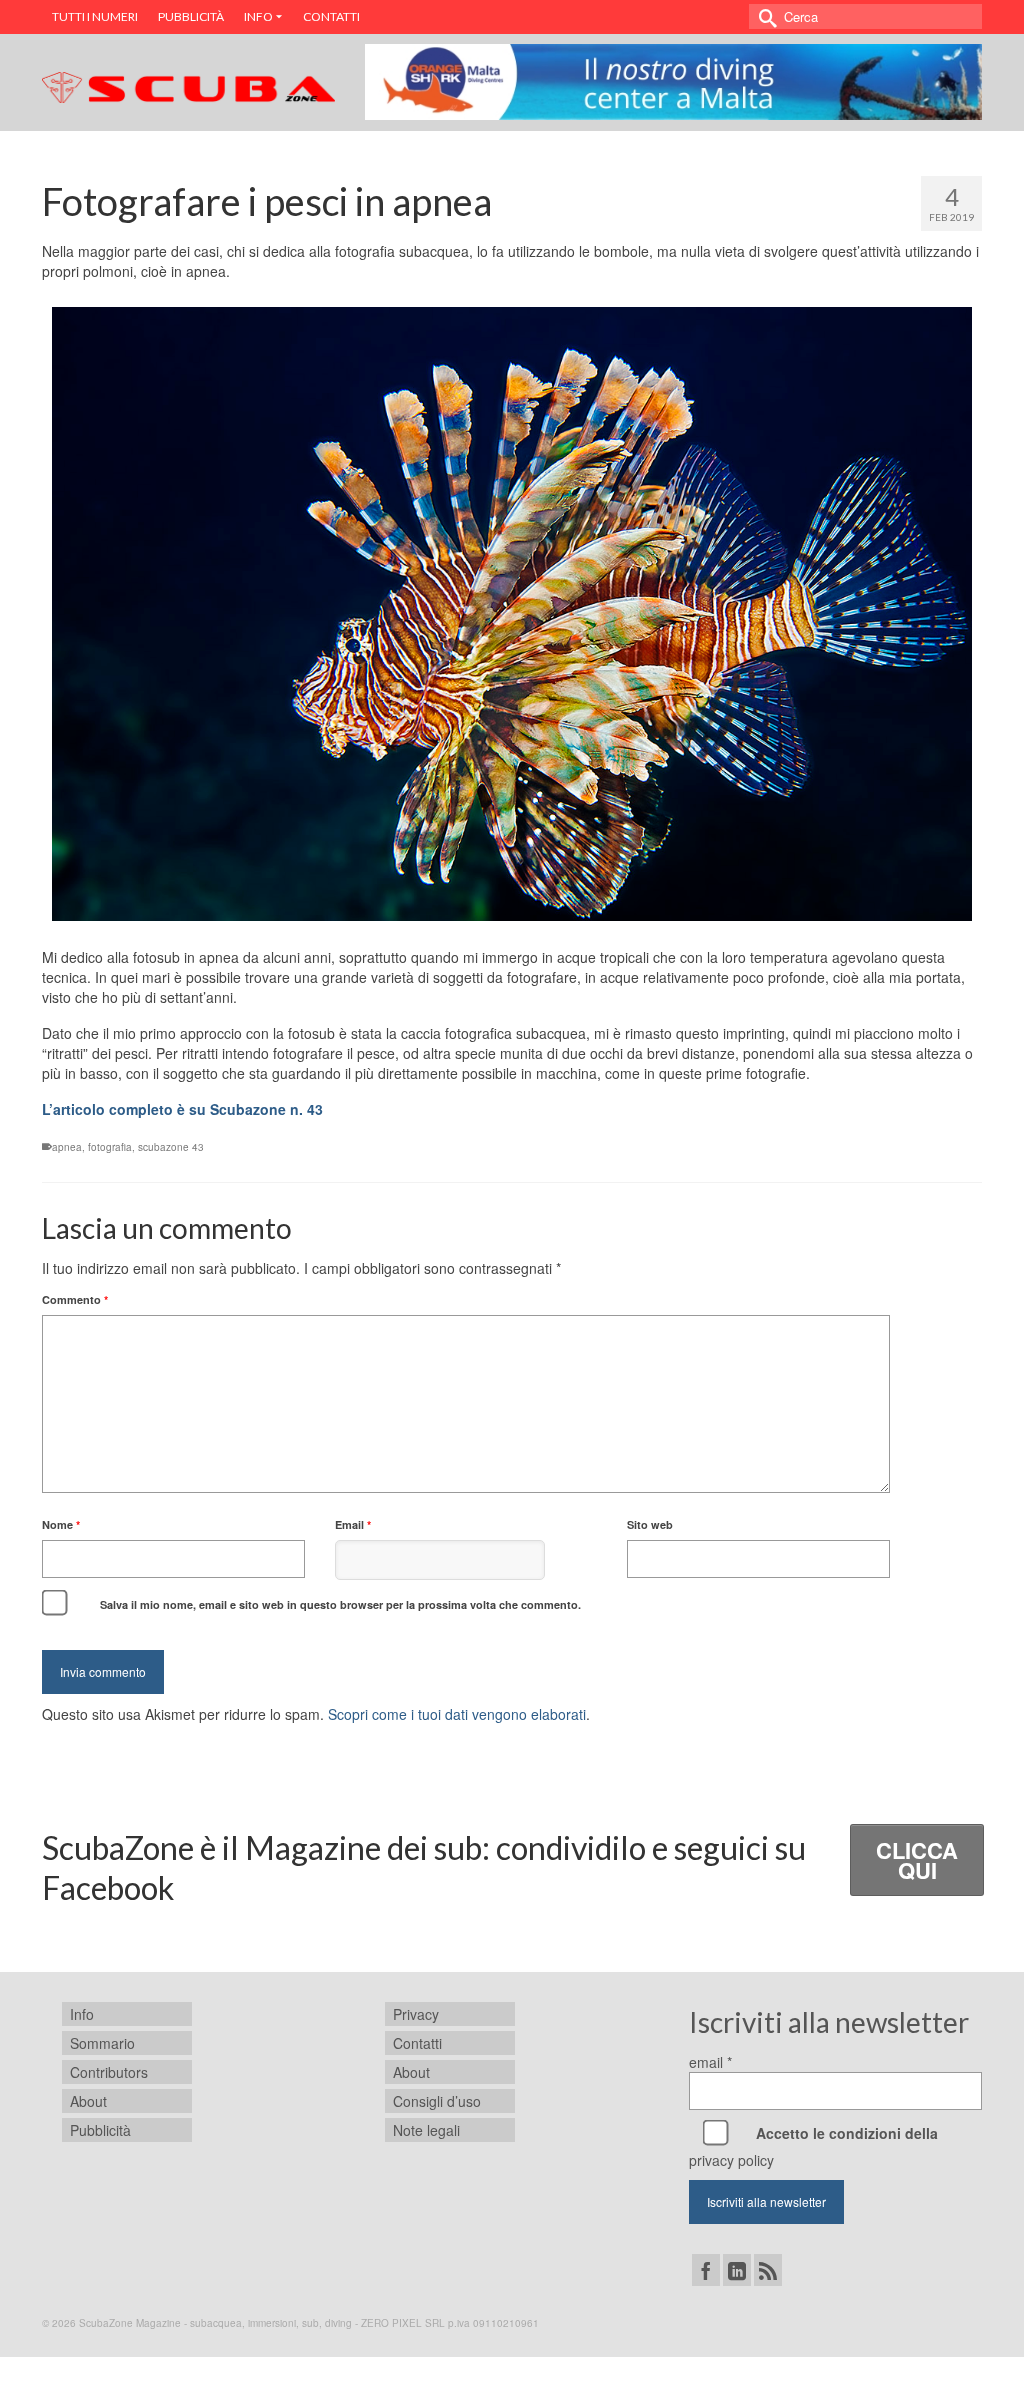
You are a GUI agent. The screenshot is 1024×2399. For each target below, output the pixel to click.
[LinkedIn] (737, 2270)
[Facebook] (706, 2270)
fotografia (110, 1147)
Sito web (650, 1524)
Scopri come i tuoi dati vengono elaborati (457, 1714)
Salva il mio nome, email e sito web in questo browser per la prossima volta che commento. (340, 1604)
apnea (67, 1147)
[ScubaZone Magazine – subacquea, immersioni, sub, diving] (188, 84)
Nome (61, 1524)
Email (353, 1524)
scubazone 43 (171, 1147)
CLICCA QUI (917, 1860)
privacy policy (731, 2160)
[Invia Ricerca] (764, 16)
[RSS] (768, 2270)
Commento (75, 1299)
